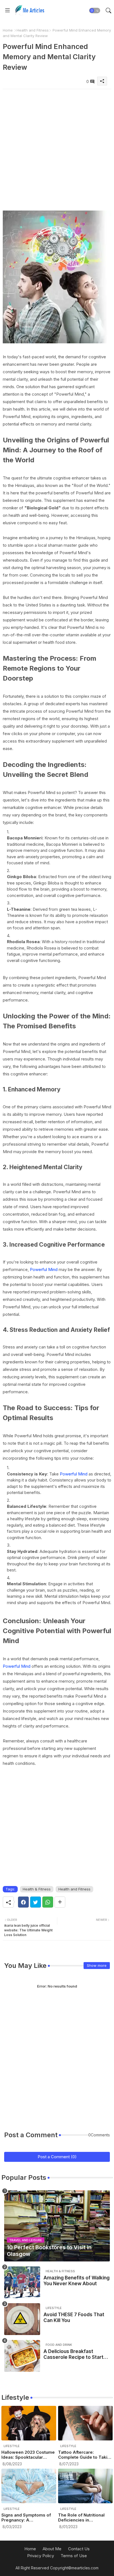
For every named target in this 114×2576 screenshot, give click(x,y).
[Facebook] (23, 1902)
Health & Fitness (37, 1889)
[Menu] (7, 11)
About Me (52, 2549)
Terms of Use (74, 2556)
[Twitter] (36, 1902)
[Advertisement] (57, 146)
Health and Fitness (33, 30)
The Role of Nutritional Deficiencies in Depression (81, 2518)
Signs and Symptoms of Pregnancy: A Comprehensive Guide (26, 2518)
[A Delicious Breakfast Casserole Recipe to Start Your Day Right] (22, 2356)
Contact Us (79, 2549)
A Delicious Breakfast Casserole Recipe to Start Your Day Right (73, 2354)
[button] (95, 11)
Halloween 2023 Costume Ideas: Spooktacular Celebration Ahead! (28, 2455)
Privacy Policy (41, 2556)
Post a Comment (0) (57, 2157)
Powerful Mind (44, 1269)
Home (8, 30)
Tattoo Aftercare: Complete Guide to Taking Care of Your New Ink (85, 2455)
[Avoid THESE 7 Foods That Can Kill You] (22, 2319)
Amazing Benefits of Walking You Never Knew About (77, 2281)
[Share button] (60, 1902)
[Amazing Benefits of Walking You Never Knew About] (22, 2282)
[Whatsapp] (48, 1902)
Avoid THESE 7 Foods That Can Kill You (74, 2317)
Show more (97, 1965)
